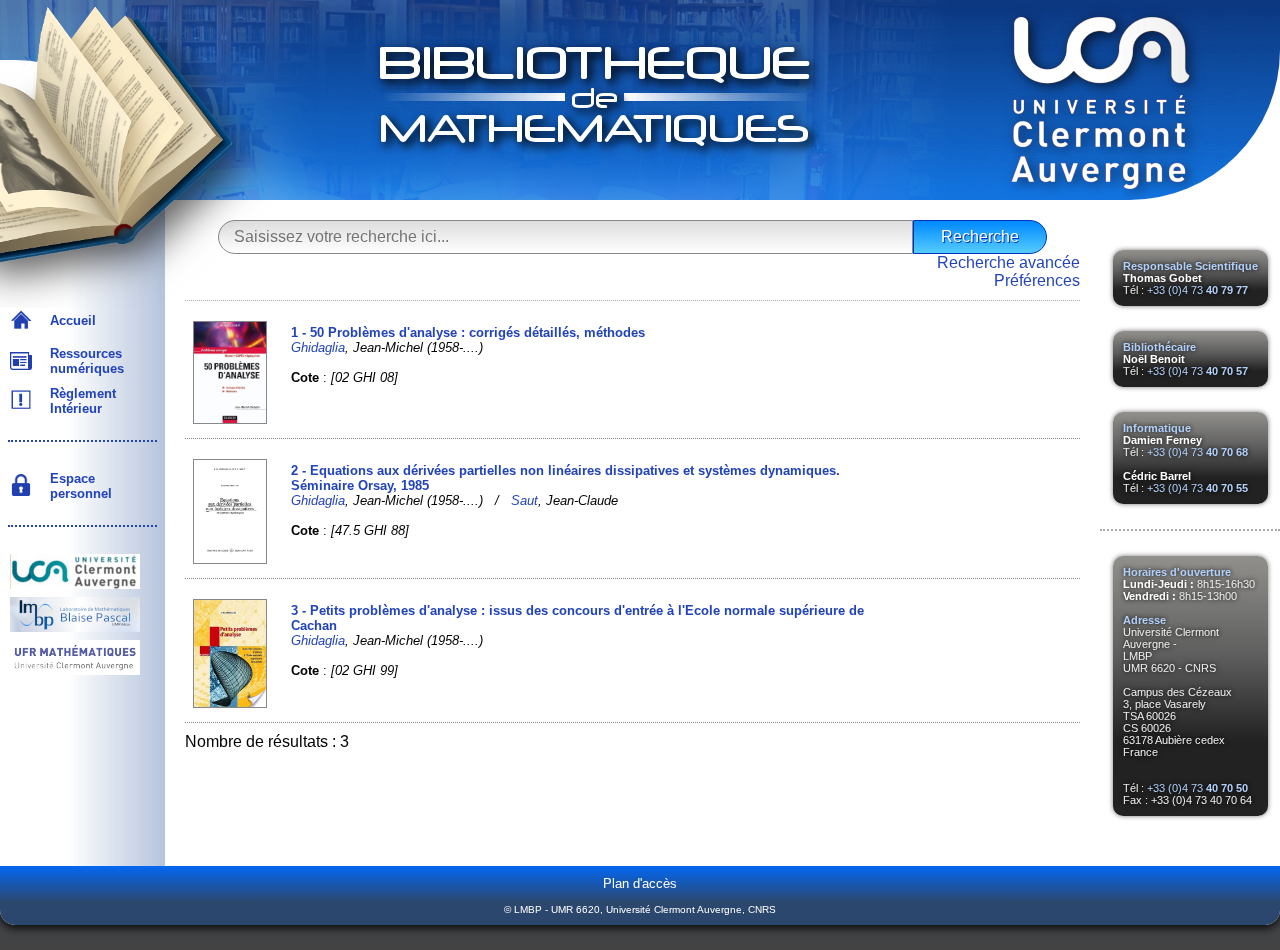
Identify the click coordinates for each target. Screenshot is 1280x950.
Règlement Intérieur (79, 401)
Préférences (1037, 280)
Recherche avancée (1008, 262)
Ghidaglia (318, 347)
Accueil (69, 320)
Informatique (1157, 428)
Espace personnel (77, 486)
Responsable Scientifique (1190, 266)
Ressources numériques (83, 361)
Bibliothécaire (1159, 347)
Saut (524, 500)
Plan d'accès (640, 883)
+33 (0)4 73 (1197, 290)
